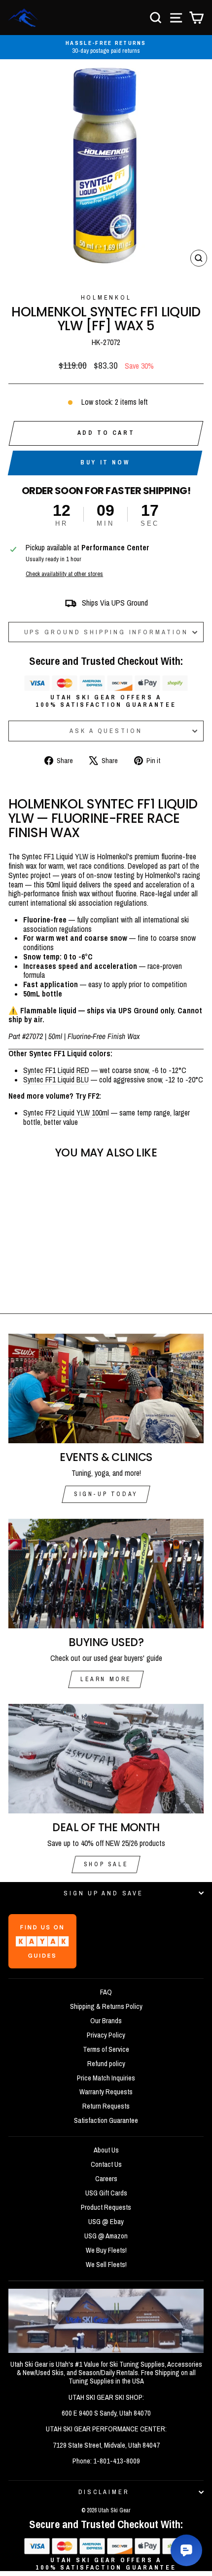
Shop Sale (106, 1864)
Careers (106, 2179)
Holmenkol (106, 297)
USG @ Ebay (106, 2222)
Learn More (106, 1679)
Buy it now (105, 462)
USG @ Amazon (106, 2236)
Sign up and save (103, 1893)
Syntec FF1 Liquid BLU (56, 1080)
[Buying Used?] (106, 1574)
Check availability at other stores (64, 574)
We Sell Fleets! (106, 2265)
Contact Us (106, 2164)
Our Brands (106, 2021)
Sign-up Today (106, 1494)
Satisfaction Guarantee (106, 2120)
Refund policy (106, 2064)
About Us (106, 2150)
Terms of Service (106, 2049)
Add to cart (106, 433)
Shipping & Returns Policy (106, 2006)
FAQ (106, 1992)
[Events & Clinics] (106, 1389)
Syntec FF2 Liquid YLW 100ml (66, 1113)
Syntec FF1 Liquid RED (56, 1070)
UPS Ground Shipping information (106, 632)
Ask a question (106, 731)
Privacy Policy (106, 2035)
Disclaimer (104, 2492)
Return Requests (106, 2106)
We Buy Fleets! (106, 2250)
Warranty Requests (106, 2092)
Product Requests (106, 2207)
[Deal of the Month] (106, 1759)
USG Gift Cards (106, 2193)
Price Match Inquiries (106, 2078)
